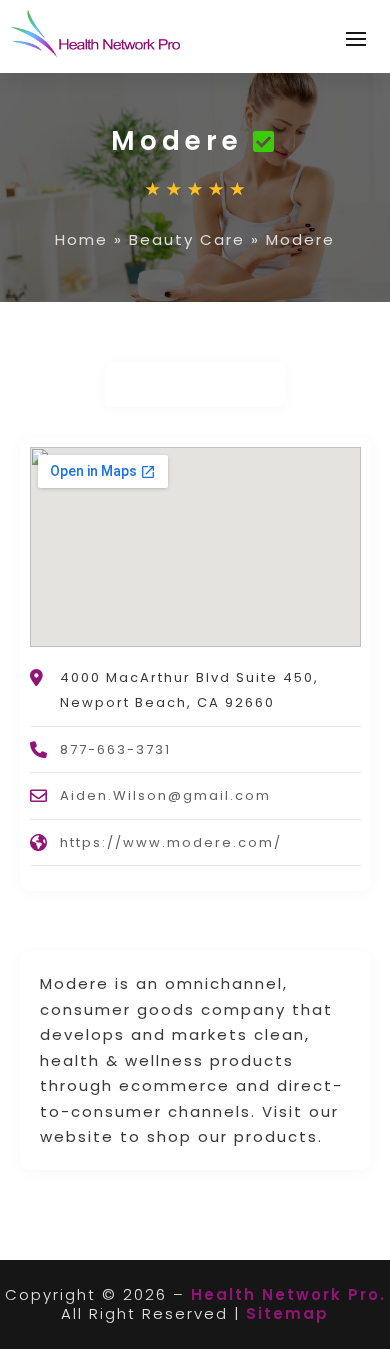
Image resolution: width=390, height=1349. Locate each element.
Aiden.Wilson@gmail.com (165, 795)
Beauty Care (187, 239)
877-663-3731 (115, 749)
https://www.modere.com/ (171, 842)
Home (81, 239)
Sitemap (287, 1313)
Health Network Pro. (288, 1294)
